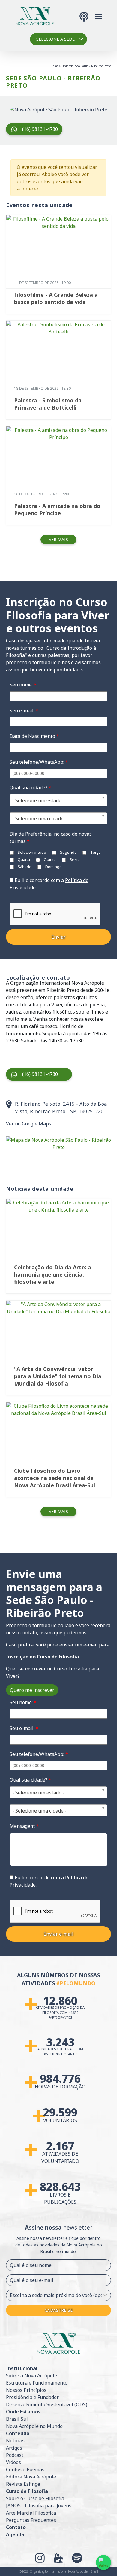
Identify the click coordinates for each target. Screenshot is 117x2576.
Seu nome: (23, 685)
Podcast (15, 2455)
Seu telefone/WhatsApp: (39, 762)
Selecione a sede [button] (55, 39)
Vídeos (13, 2462)
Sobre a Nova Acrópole (31, 2376)
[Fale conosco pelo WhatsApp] (103, 2562)
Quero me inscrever (32, 1690)
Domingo (53, 867)
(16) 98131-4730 (40, 129)
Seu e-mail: (24, 711)
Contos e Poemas (25, 2469)
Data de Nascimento (34, 736)
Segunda (68, 852)
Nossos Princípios (26, 2390)
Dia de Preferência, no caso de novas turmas (51, 838)
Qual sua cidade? (30, 788)
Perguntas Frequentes (31, 2520)
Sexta (74, 859)
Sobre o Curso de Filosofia (35, 2498)
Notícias (15, 2441)
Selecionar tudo (31, 852)
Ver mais (58, 539)
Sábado (24, 867)
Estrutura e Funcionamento (37, 2383)
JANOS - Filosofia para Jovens (39, 2506)
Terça (95, 852)
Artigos (14, 2448)
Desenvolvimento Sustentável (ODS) (47, 2404)
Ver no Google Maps (29, 1124)
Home (54, 66)
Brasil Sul (17, 2419)
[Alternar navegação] (99, 16)
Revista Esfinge (23, 2484)
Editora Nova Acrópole (31, 2477)
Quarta (23, 859)
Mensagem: (24, 1826)
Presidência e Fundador (32, 2397)
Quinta (49, 859)
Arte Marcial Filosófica (31, 2513)
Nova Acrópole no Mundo (34, 2426)
